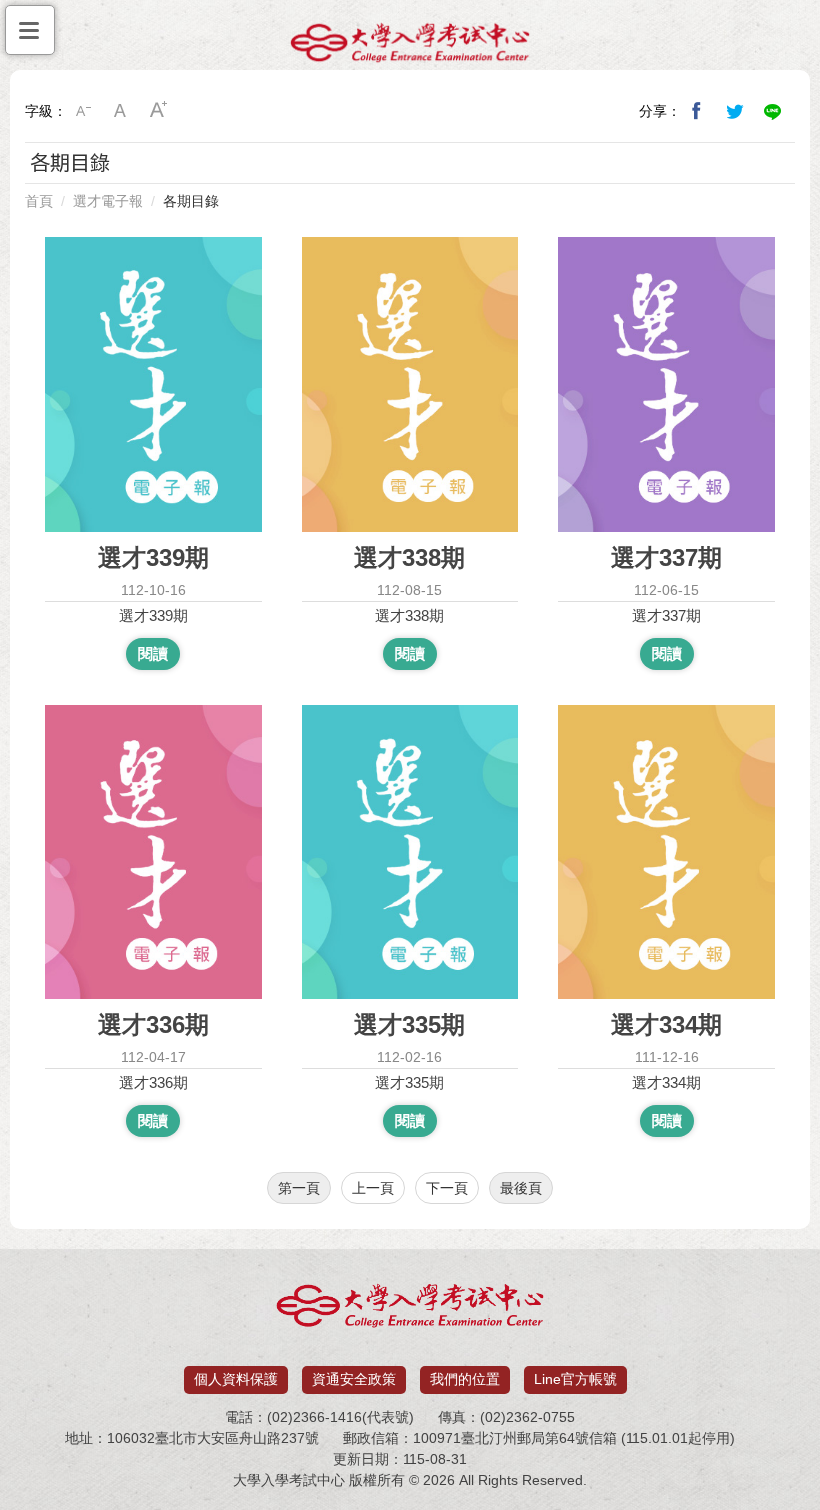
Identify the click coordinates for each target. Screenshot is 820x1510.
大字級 (159, 111)
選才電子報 (108, 201)
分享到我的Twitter (735, 111)
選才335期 (409, 1082)
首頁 (39, 201)
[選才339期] (153, 384)
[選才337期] (666, 384)
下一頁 (447, 1188)
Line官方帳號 (575, 1379)
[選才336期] (153, 852)
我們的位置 (465, 1379)
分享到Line (773, 111)
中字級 (121, 111)
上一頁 (373, 1188)
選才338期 (409, 615)
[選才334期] (666, 852)
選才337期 (666, 615)
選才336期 (153, 1082)
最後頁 (521, 1188)
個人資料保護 (236, 1379)
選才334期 (666, 1082)
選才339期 (153, 615)
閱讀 (153, 653)
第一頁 (299, 1188)
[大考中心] (410, 46)
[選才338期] (410, 384)
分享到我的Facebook (697, 111)
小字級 (83, 111)
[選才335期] (410, 852)
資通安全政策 (354, 1379)
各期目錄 (191, 201)
